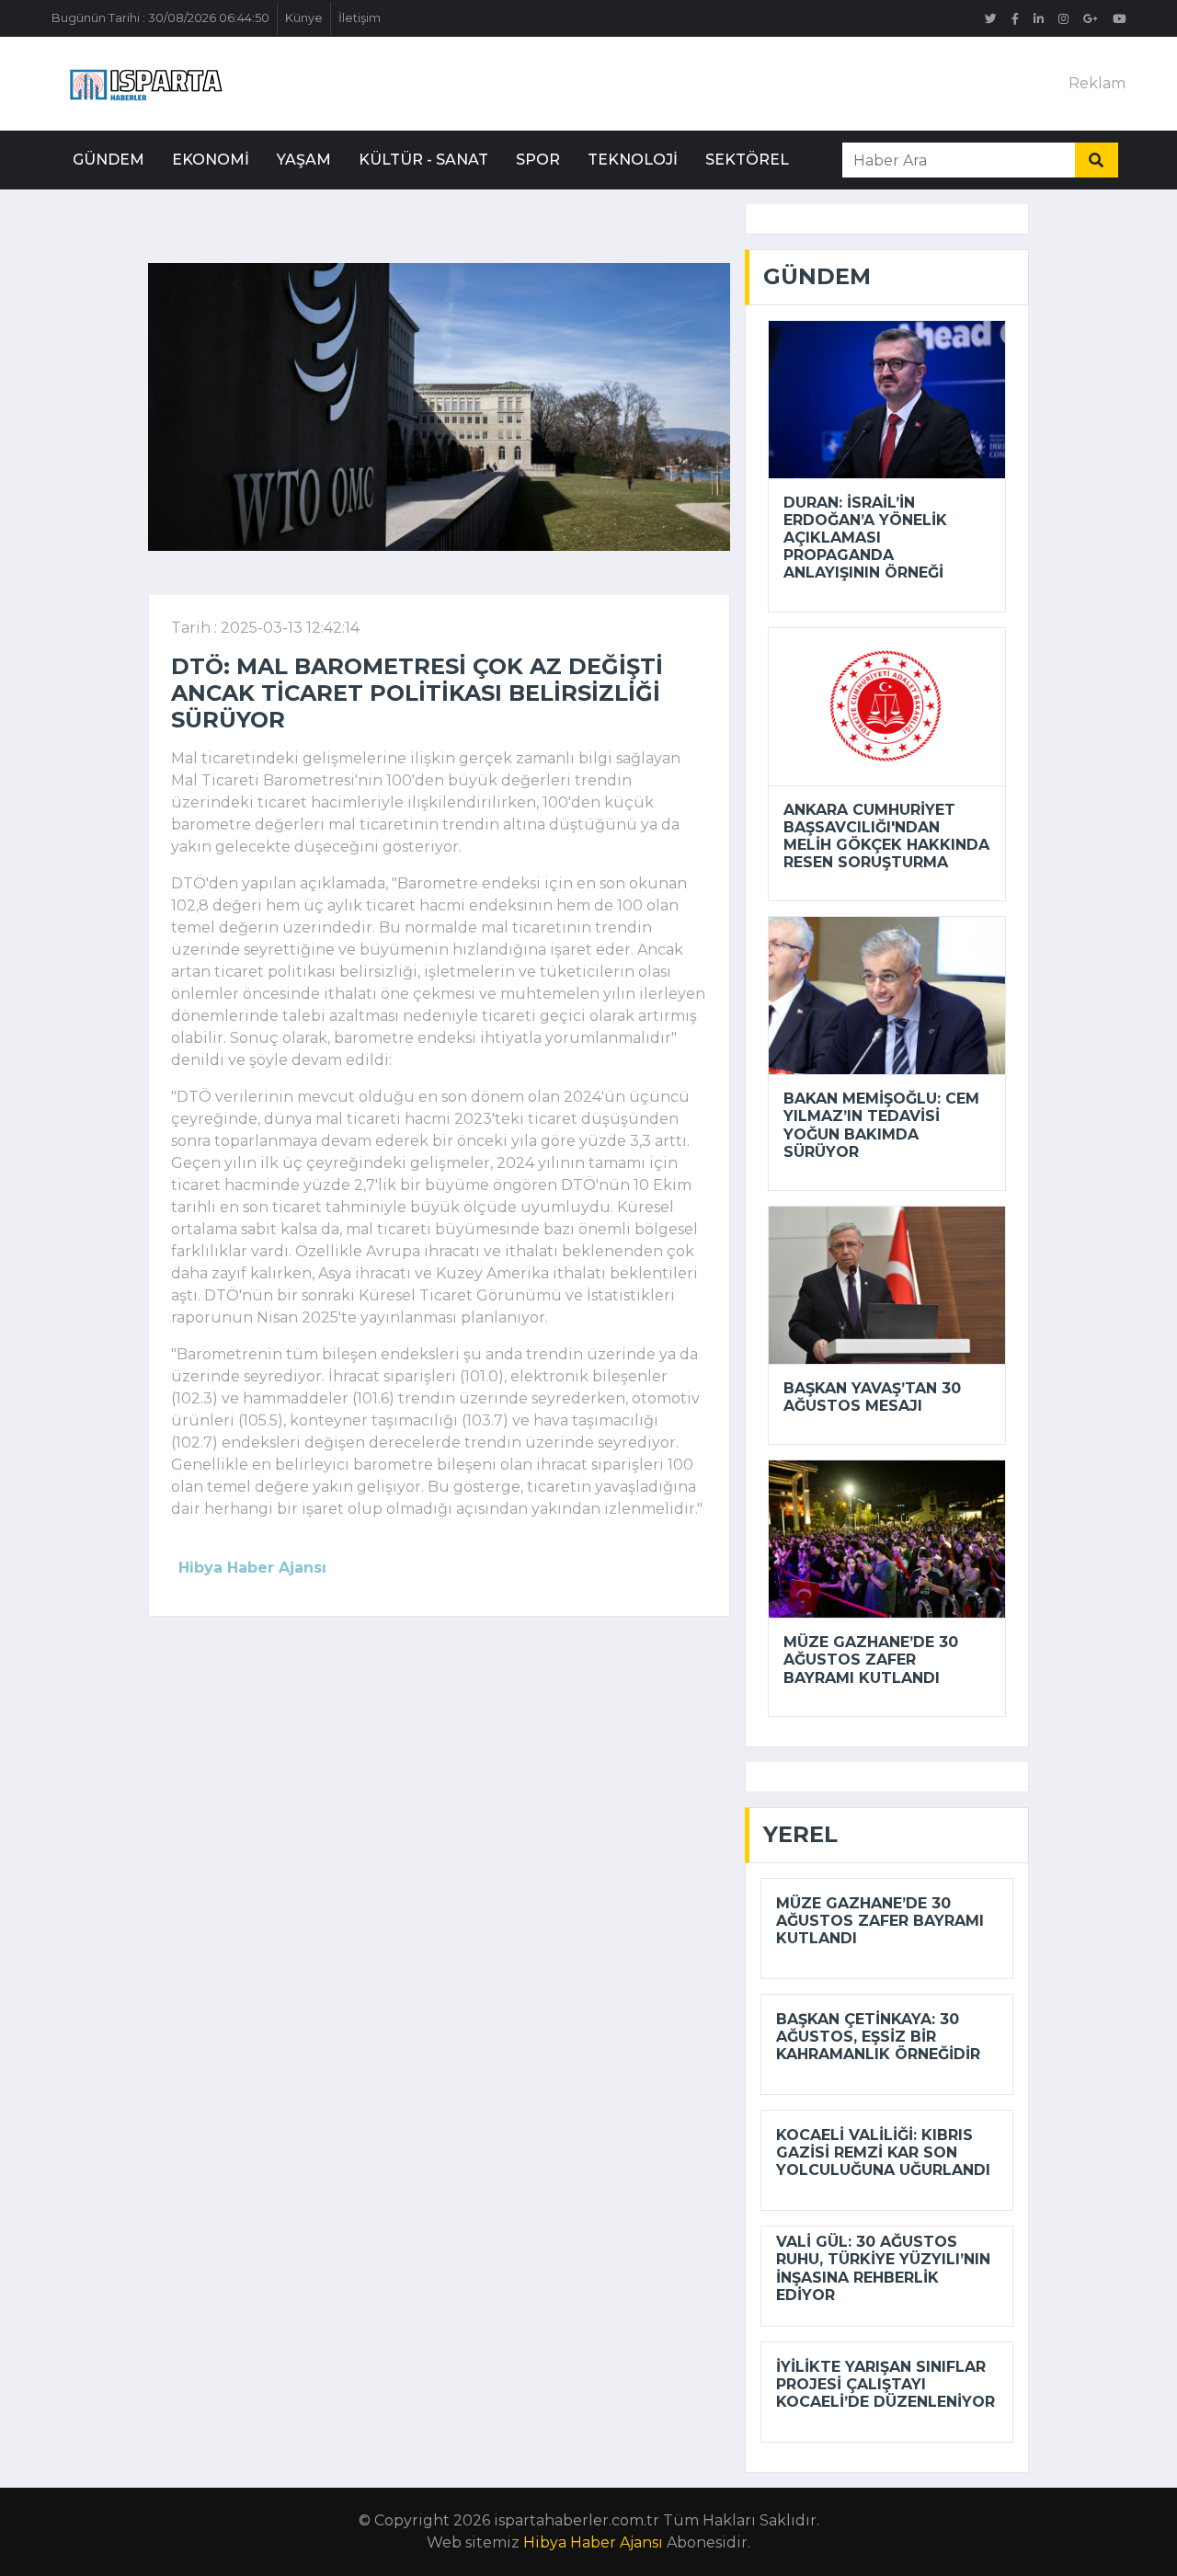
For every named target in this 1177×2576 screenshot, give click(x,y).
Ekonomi (211, 160)
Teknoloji (633, 160)
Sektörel (747, 160)
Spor (538, 160)
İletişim (360, 18)
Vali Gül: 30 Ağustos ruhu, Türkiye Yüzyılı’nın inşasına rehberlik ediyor (883, 2268)
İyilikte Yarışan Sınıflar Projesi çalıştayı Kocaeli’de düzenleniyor (886, 2384)
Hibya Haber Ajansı (593, 2542)
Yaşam (304, 160)
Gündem (109, 160)
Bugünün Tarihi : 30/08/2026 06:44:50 (160, 18)
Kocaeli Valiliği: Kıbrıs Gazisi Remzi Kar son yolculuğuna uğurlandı (883, 2152)
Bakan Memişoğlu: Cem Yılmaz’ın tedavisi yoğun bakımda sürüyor (881, 1125)
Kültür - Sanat (423, 160)
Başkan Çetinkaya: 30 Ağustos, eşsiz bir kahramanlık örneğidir (878, 2037)
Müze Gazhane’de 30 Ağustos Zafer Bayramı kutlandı (871, 1660)
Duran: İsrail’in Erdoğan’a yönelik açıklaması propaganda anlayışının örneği (865, 538)
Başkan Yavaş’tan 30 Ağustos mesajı (872, 1397)
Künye (304, 18)
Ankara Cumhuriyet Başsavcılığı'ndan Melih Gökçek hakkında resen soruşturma (886, 836)
